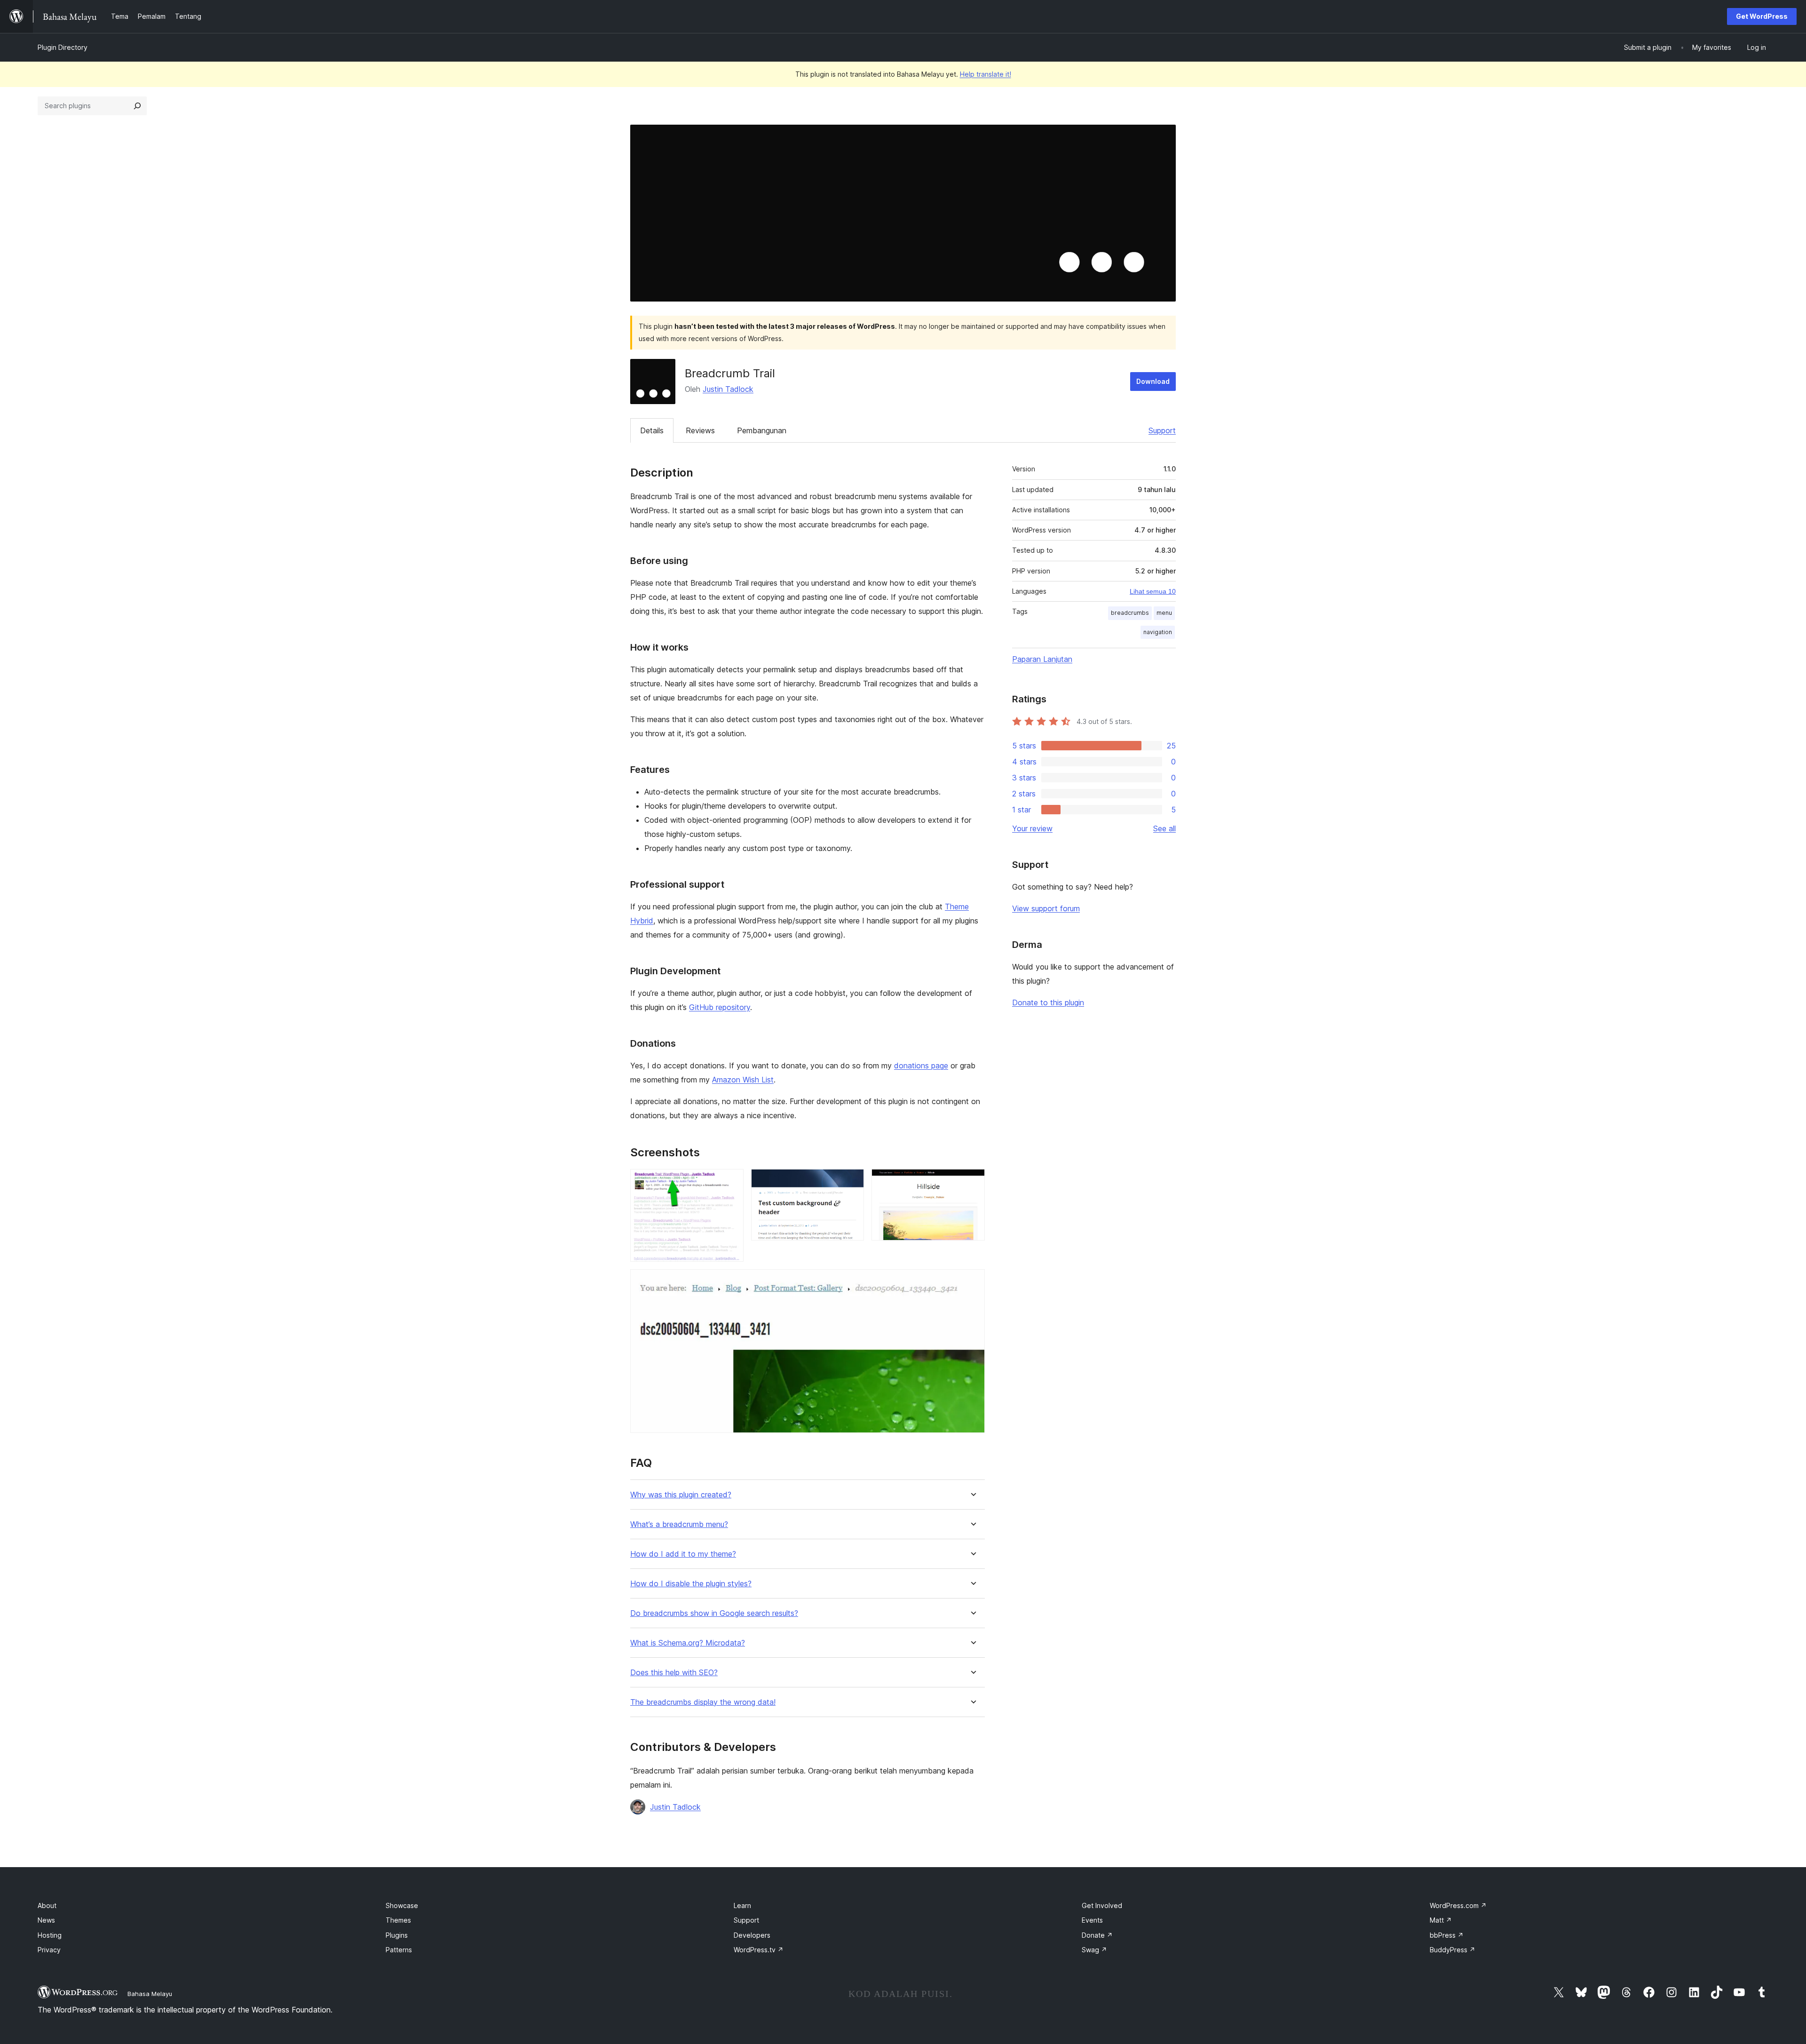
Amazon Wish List (743, 1080)
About (47, 1905)
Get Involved (1102, 1905)
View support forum (1046, 908)
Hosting (50, 1935)
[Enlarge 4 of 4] (972, 1282)
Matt (1441, 1920)
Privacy (49, 1950)
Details (652, 430)
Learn (742, 1905)
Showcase (402, 1905)
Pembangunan (762, 430)
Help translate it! (986, 74)
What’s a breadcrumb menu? (679, 1524)
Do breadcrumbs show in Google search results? (714, 1613)
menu (1164, 613)
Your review (1032, 828)
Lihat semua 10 (1153, 591)
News (46, 1920)
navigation (1158, 632)
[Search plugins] (137, 106)
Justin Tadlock (728, 389)
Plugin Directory (63, 47)
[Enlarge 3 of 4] (972, 1182)
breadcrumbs (1130, 613)
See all (1164, 828)
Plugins (397, 1935)
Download (1153, 381)
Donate (1097, 1935)
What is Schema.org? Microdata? (688, 1643)
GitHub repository (720, 1007)
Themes (398, 1920)
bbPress (1447, 1935)
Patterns (399, 1950)
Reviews (700, 430)
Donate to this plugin (1048, 1002)
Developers (752, 1935)
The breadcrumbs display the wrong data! (703, 1702)
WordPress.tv (759, 1950)
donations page (921, 1066)
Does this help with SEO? (674, 1673)
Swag (1094, 1950)
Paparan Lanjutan (1042, 659)
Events (1092, 1920)
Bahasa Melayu (150, 1994)
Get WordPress (1762, 16)
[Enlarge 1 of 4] (731, 1182)
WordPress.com (1458, 1905)
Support (1162, 430)
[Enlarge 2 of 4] (851, 1182)
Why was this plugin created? (681, 1495)
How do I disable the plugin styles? (691, 1584)
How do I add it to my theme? (683, 1554)
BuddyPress (1453, 1950)
